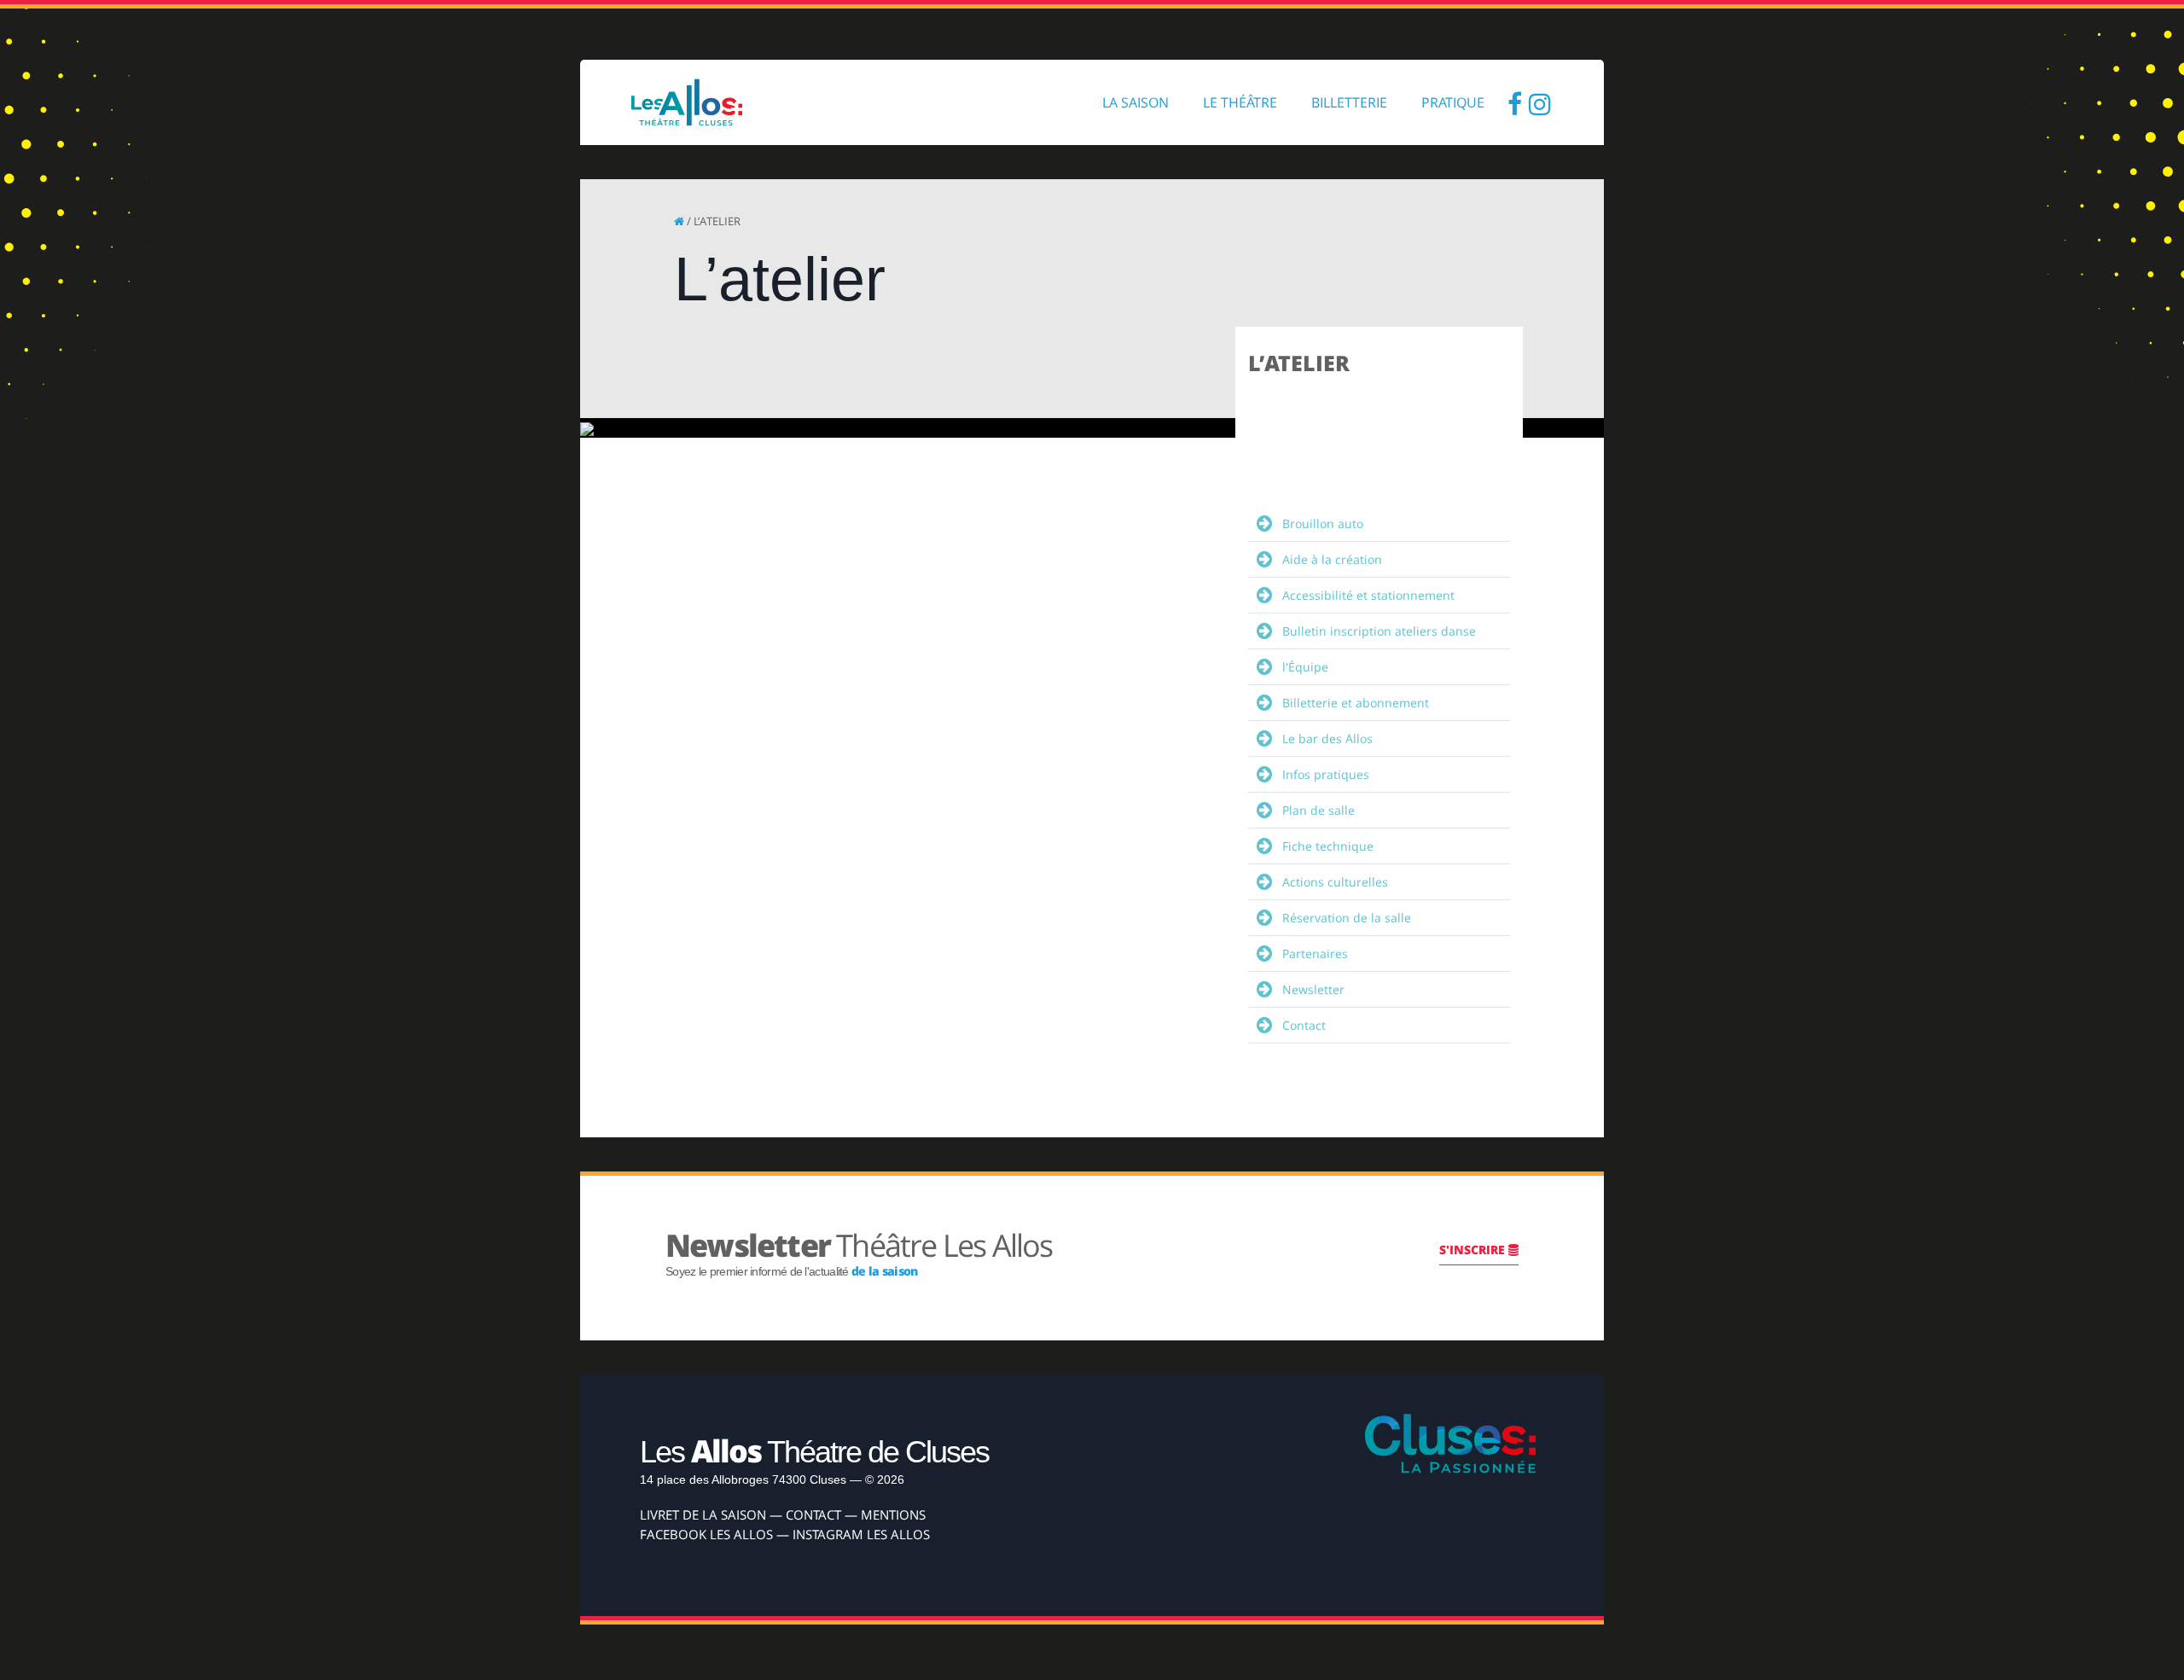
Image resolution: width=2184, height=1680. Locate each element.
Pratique (1453, 102)
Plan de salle (1319, 810)
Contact (1304, 1025)
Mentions (893, 1514)
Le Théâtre (1240, 102)
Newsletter (1313, 989)
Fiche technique (1328, 846)
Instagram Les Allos (861, 1534)
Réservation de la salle (1347, 918)
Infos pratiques (1326, 774)
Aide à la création (1332, 559)
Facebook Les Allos (706, 1534)
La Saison (1136, 102)
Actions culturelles (1335, 882)
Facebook (1514, 102)
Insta (1540, 102)
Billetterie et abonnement (1356, 703)
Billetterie (1349, 102)
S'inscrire (1474, 1250)
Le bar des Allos (1327, 738)
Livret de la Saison (703, 1514)
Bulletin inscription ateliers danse (1379, 631)
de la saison (885, 1271)
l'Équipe (1305, 667)
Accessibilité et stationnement (1368, 595)
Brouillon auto (1323, 523)
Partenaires (1315, 953)
